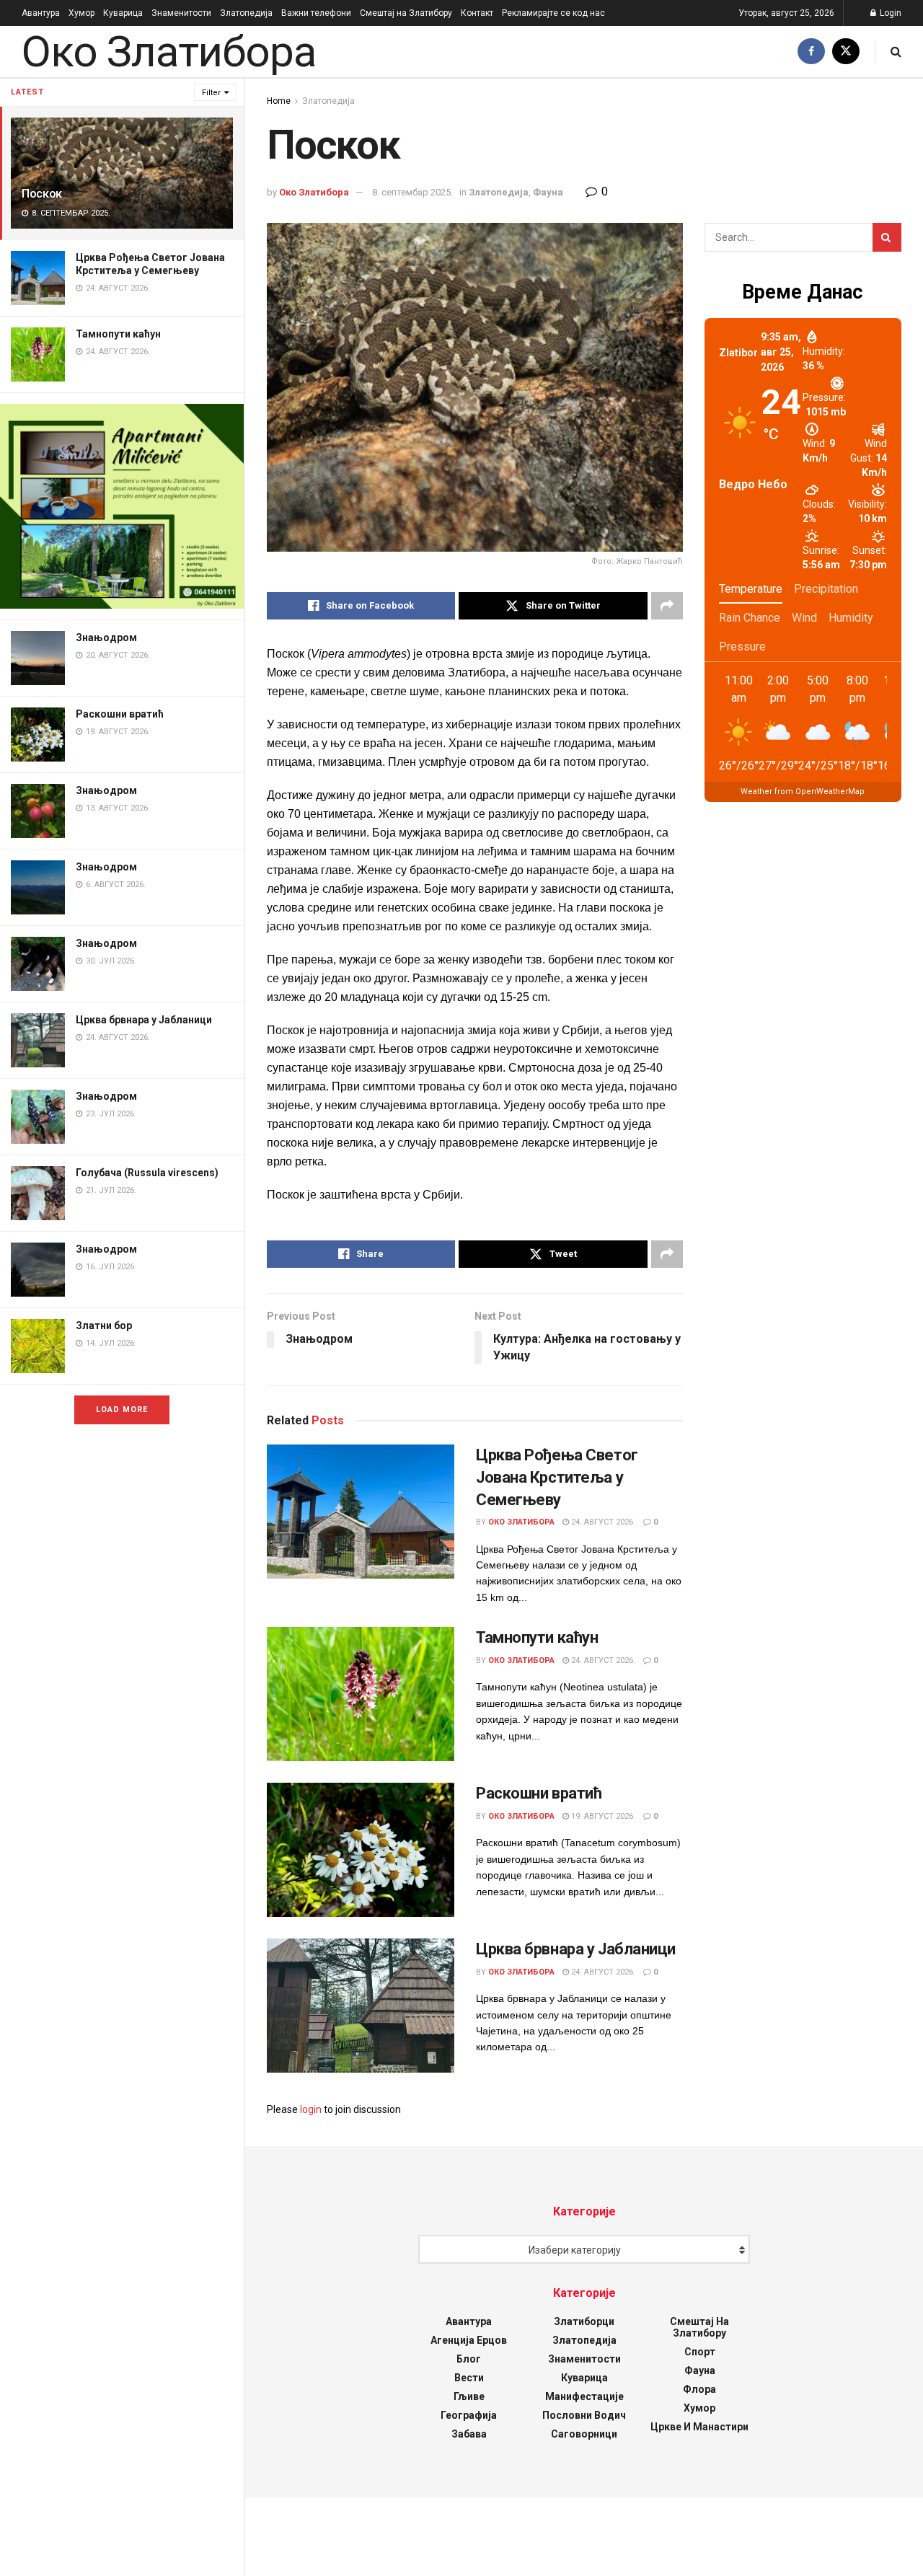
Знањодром (106, 638)
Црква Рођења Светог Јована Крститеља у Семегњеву (557, 1477)
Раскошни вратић (120, 714)
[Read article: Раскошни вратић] (361, 1850)
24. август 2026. (602, 1522)
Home (279, 101)
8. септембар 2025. (412, 192)
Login (889, 13)
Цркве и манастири (699, 2427)
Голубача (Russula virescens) (147, 1173)
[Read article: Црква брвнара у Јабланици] (361, 2006)
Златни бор (104, 1326)
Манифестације (584, 2396)
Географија (469, 2415)
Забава (469, 2434)
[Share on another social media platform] (667, 606)
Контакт (477, 13)
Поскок (42, 193)
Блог (469, 2359)
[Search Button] (896, 52)
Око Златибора (168, 52)
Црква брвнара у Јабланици (144, 1020)
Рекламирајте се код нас (553, 13)
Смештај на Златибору (406, 13)
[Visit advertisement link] (122, 506)
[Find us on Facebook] (811, 52)
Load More (122, 1410)
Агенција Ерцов (469, 2340)
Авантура (41, 13)
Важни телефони (316, 13)
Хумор (81, 13)
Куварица (123, 13)
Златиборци (584, 2321)
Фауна (548, 192)
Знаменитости (181, 13)
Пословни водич (584, 2415)
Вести (469, 2378)
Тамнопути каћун (118, 334)
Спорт (700, 2352)
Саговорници (584, 2434)
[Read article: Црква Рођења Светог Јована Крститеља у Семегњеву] (361, 1512)
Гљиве (469, 2396)
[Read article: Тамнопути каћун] (361, 1694)
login (311, 2109)
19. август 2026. (602, 1816)
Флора (699, 2389)
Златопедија (246, 13)
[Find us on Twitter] (846, 52)
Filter (211, 93)
